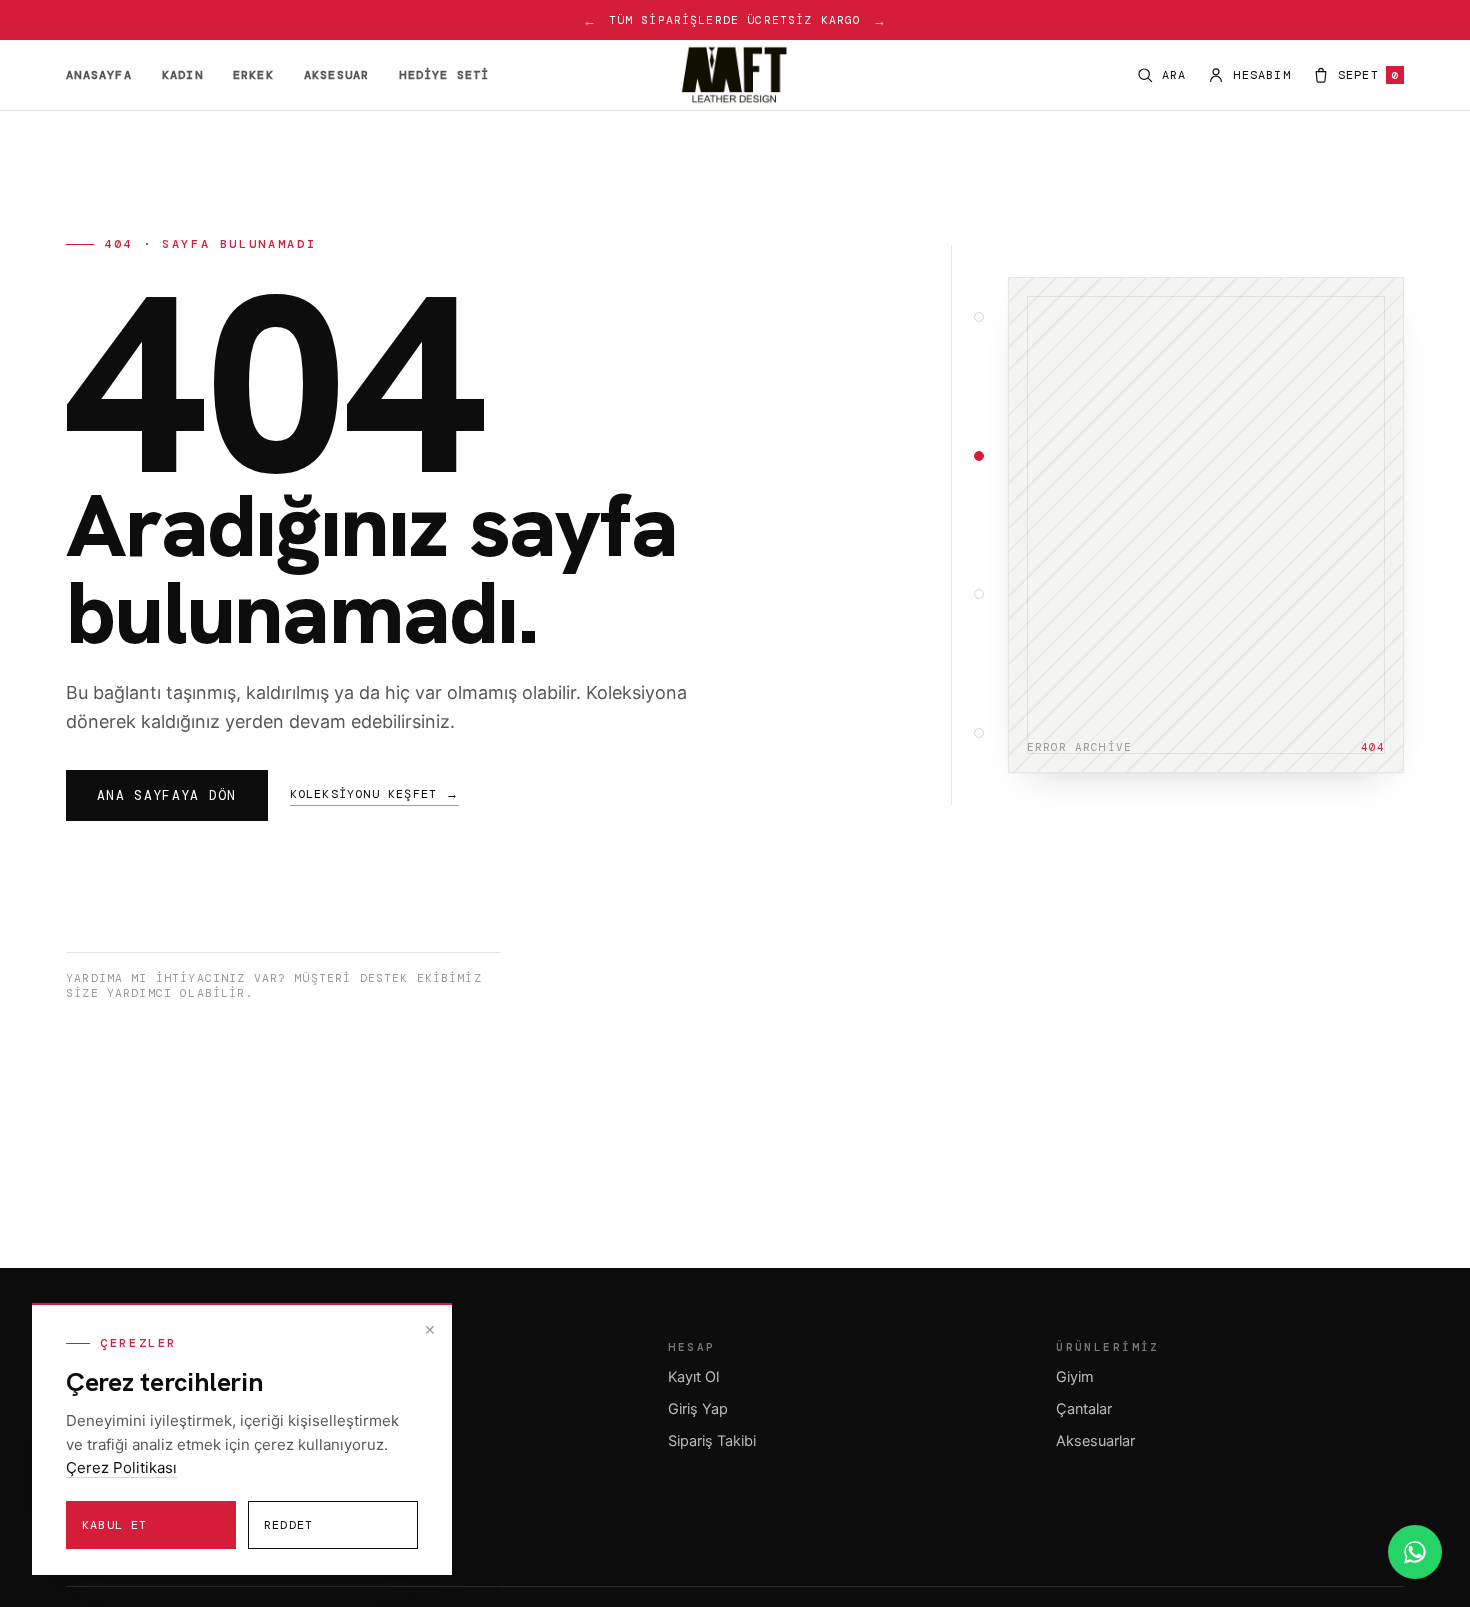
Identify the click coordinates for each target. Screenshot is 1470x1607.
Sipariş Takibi (712, 1441)
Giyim (1075, 1377)
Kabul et (115, 1525)
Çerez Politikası (121, 1467)
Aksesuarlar (1095, 1441)
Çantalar (1084, 1409)
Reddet (288, 1525)
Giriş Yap (698, 1409)
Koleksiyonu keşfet (375, 794)
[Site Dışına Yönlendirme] (1415, 1552)
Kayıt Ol (693, 1377)
